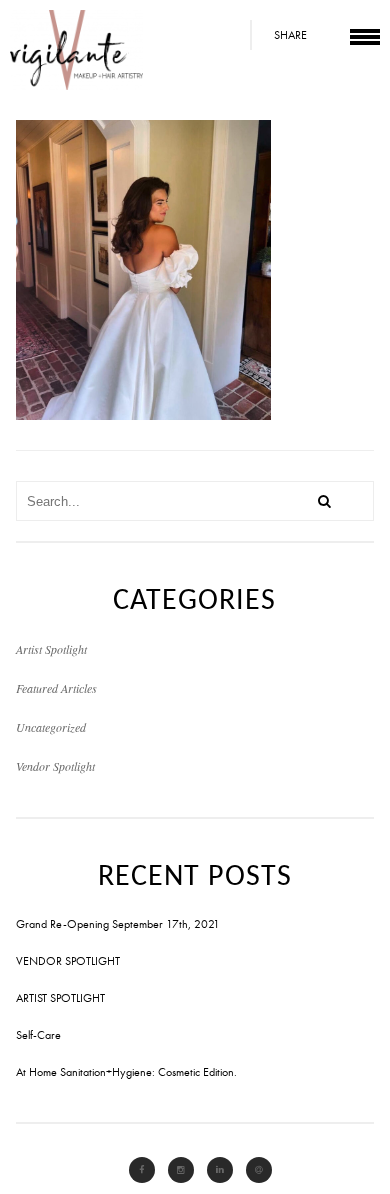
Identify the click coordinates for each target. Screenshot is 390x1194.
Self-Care (38, 1035)
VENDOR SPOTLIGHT (68, 961)
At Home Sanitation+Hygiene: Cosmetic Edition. (126, 1072)
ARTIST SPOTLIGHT (60, 998)
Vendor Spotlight (55, 766)
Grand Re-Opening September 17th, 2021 (118, 924)
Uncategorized (51, 727)
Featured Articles (56, 688)
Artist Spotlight (51, 649)
